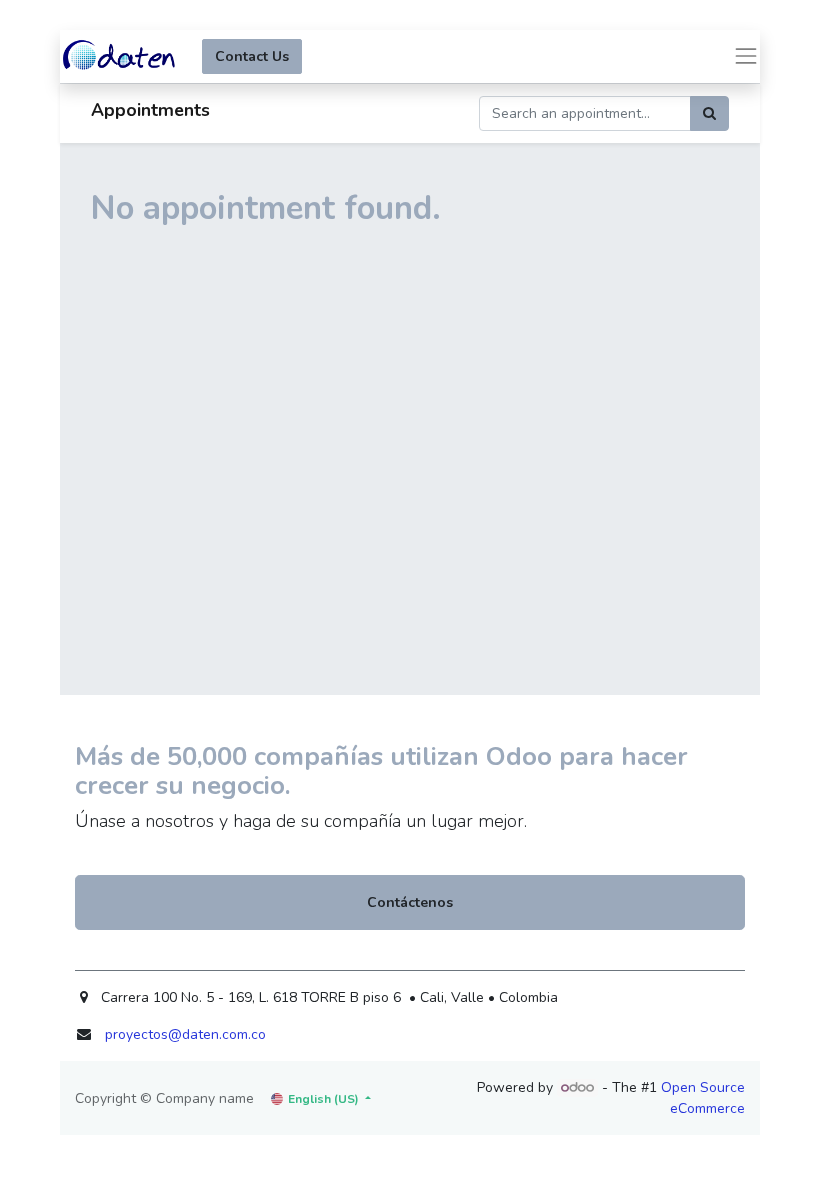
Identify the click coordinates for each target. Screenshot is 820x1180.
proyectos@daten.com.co (185, 1034)
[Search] (709, 113)
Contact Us (252, 56)
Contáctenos (410, 902)
